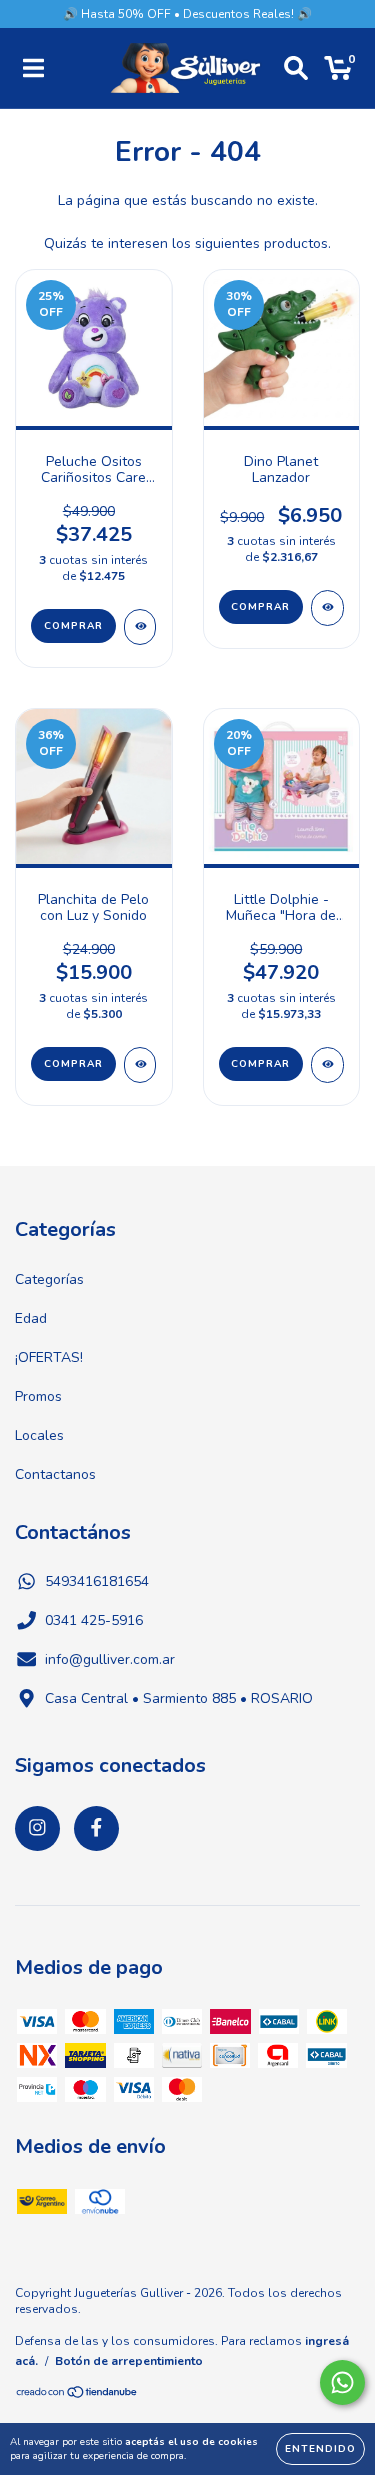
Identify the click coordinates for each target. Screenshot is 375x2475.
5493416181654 (97, 1581)
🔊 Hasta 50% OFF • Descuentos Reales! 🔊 (187, 14)
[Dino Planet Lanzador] (327, 608)
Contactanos (55, 1474)
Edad (31, 1318)
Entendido (320, 2449)
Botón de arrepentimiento (129, 2361)
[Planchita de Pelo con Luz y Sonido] (140, 1065)
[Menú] (33, 68)
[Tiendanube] (77, 2395)
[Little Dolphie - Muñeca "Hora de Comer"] (327, 1065)
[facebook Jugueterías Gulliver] (96, 1828)
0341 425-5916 (94, 1620)
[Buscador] (296, 68)
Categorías (49, 1279)
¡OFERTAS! (49, 1357)
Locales (39, 1435)
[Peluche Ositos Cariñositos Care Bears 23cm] (140, 627)
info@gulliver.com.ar (110, 1659)
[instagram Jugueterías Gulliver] (37, 1828)
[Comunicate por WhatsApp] (342, 2382)
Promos (38, 1396)
